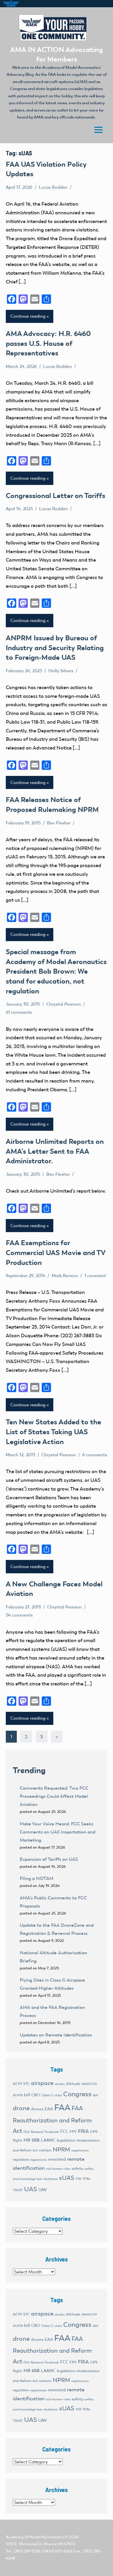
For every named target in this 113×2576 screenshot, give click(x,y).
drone (21, 2108)
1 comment (95, 1276)
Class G (47, 2095)
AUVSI (18, 2095)
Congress (77, 2094)
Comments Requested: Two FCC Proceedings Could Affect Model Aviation (54, 1796)
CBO (36, 2095)
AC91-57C (21, 2084)
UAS (31, 2189)
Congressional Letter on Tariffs (55, 496)
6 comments (95, 1455)
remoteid (57, 2159)
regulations (38, 2160)
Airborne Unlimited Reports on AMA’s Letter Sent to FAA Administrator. (55, 1151)
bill (27, 2095)
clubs (58, 2095)
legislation (66, 2140)
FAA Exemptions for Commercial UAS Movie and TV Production (55, 1252)
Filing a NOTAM (37, 1878)
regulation (21, 2160)
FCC (64, 2131)
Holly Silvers (61, 671)
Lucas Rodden (53, 187)
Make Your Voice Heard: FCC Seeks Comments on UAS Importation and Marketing (58, 1832)
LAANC (48, 2140)
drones (37, 2109)
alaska (60, 2084)
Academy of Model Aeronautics (35, 2537)
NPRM (61, 2149)
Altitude (73, 2084)
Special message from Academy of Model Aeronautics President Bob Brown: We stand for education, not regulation (56, 971)
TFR (78, 2179)
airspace (42, 2083)
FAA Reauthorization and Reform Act (52, 2119)
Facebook (52, 2132)
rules (67, 2169)
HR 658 (32, 2140)
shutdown (51, 2179)
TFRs (86, 2179)
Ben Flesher (59, 823)
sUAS (67, 2178)
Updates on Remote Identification (56, 2035)
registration (80, 2150)
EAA (49, 2109)
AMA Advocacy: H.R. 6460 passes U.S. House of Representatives (48, 343)
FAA (62, 2107)
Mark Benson (65, 1276)
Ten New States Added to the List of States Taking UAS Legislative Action (53, 1432)
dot (95, 2095)
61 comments (19, 1012)
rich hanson (54, 2169)
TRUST (18, 2190)
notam (45, 2150)
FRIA (83, 2131)
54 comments (19, 1615)
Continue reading (28, 316)
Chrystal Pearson (64, 1004)
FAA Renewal (33, 2132)
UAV (43, 2190)
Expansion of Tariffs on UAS (49, 1859)
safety (77, 2168)
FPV (73, 2132)
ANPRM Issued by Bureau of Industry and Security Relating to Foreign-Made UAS (55, 648)
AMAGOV (89, 2084)
